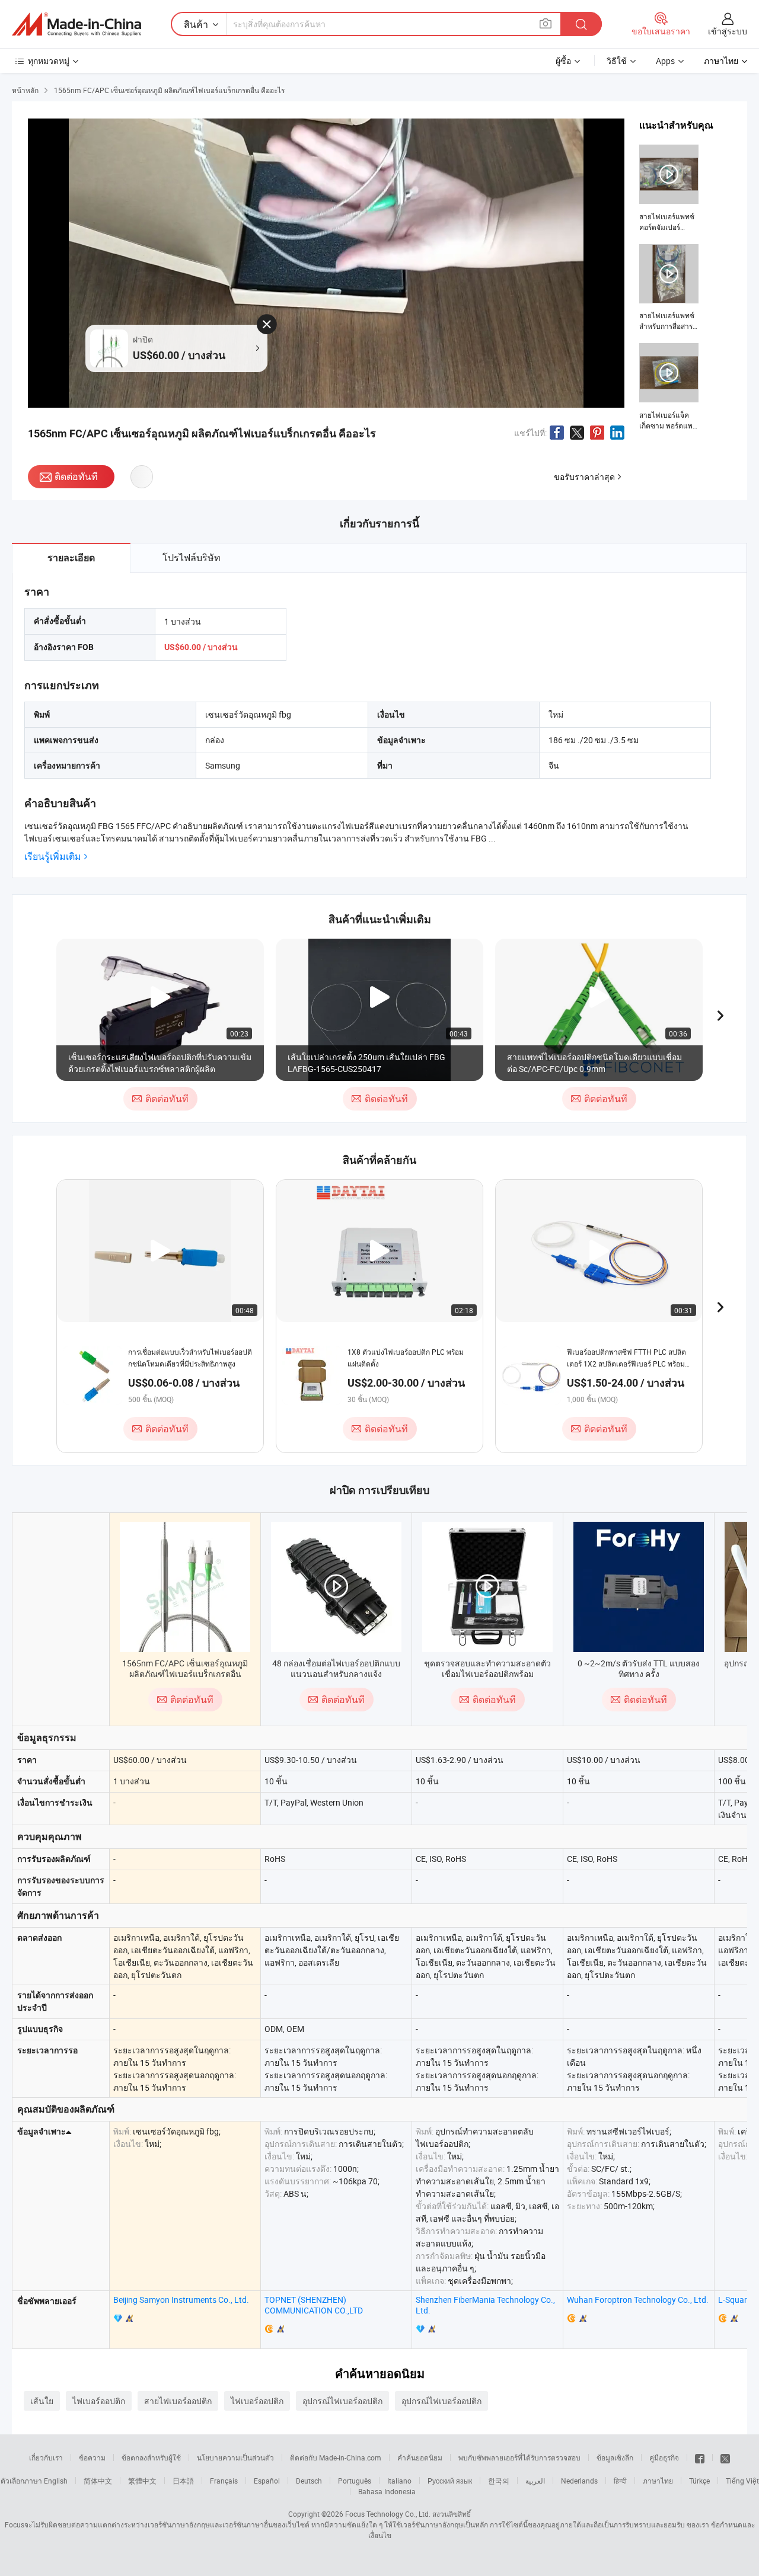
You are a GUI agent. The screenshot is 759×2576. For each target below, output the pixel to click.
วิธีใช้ (617, 61)
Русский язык (450, 2481)
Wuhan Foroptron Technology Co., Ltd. (638, 2300)
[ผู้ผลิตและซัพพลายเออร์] (76, 24)
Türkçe (699, 2481)
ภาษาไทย (658, 2481)
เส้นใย (42, 2401)
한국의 (499, 2481)
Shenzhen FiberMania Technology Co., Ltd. (485, 2305)
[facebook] (700, 2457)
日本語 (183, 2481)
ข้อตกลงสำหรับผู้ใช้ (151, 2457)
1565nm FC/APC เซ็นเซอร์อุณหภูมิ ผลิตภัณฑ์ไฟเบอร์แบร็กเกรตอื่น (185, 1668)
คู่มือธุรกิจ (664, 2457)
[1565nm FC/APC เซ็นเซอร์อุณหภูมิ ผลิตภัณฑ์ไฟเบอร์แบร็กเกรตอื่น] (185, 1587)
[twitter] (725, 2457)
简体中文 (98, 2481)
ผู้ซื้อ (563, 61)
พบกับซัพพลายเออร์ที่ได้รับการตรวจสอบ (519, 2457)
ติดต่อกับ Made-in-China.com (336, 2457)
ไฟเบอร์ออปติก (99, 2401)
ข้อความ (92, 2457)
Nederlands (579, 2481)
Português (355, 2481)
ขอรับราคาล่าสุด (584, 477)
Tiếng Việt (742, 2481)
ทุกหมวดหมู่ (49, 61)
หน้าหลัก (25, 90)
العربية (535, 2481)
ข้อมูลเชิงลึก (615, 2457)
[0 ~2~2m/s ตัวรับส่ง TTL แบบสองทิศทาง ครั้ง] (639, 1587)
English (56, 2481)
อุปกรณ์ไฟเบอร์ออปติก (342, 2401)
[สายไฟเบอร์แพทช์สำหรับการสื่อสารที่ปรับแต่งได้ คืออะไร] (669, 288)
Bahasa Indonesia (387, 2491)
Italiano (399, 2481)
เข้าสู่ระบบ (728, 31)
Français (224, 2481)
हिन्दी (620, 2481)
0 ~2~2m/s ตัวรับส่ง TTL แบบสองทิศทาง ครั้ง (639, 1668)
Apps (665, 61)
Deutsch (309, 2481)
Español (267, 2481)
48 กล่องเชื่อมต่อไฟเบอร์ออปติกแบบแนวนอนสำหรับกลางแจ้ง (336, 1668)
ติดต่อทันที (76, 476)
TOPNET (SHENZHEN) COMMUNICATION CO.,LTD (314, 2305)
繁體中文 (142, 2481)
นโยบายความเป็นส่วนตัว (235, 2457)
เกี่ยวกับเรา (46, 2457)
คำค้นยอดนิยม (420, 2457)
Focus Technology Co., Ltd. (388, 2514)
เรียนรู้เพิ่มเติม (53, 857)
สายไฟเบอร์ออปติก (178, 2401)
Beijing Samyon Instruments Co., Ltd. (181, 2300)
